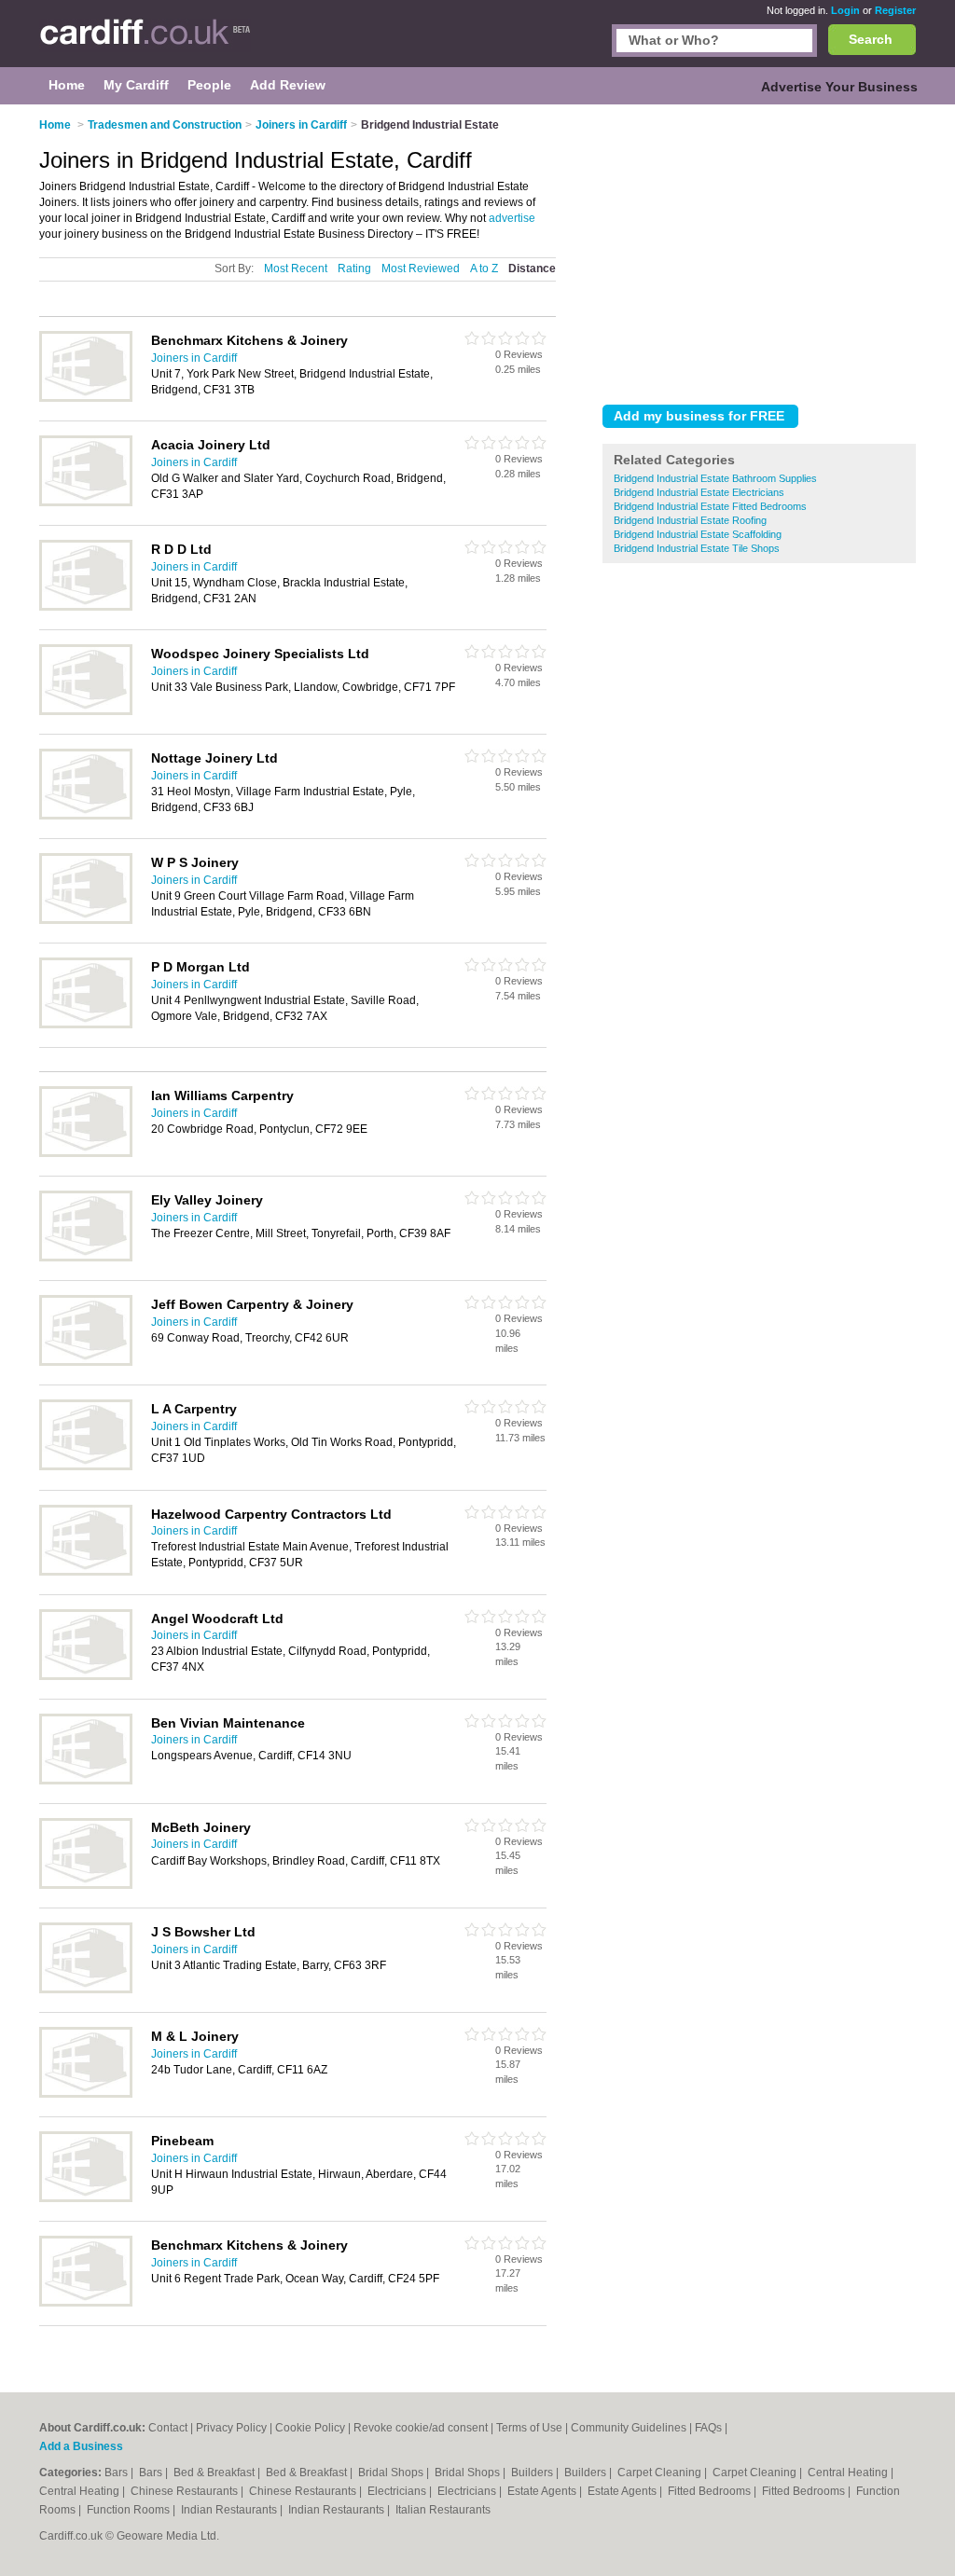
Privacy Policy (231, 2428)
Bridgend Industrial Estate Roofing (690, 520)
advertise (512, 218)
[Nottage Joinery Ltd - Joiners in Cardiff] (86, 816)
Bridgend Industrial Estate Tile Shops (697, 548)
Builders (533, 2473)
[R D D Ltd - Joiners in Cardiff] (86, 607)
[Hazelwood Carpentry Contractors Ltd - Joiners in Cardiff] (86, 1572)
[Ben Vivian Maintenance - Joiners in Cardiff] (86, 1781)
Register (895, 10)
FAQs (708, 2428)
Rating (354, 269)
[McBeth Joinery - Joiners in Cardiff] (86, 1885)
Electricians (398, 2491)
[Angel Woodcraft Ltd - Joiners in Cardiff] (86, 1676)
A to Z (484, 269)
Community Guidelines (629, 2428)
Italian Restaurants (443, 2510)
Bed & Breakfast (215, 2473)
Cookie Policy (310, 2428)
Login (845, 10)
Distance (532, 269)
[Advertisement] (759, 251)
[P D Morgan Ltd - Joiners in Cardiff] (86, 1025)
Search (871, 39)
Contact (168, 2428)
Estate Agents (543, 2491)
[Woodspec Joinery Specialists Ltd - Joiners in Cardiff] (86, 711)
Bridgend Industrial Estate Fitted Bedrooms (710, 506)
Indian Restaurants (230, 2510)
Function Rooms (130, 2510)
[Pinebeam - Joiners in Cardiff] (86, 2198)
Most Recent (296, 269)
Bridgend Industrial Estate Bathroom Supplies (715, 478)
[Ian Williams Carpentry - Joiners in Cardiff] (86, 1153)
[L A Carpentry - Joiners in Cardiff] (86, 1467)
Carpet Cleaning (661, 2473)
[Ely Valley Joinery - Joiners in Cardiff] (86, 1258)
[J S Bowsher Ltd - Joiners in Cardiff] (86, 1990)
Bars (118, 2473)
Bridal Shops (392, 2473)
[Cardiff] (145, 43)
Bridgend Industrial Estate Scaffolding (698, 534)
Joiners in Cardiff (194, 358)
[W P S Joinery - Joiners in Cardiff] (86, 920)
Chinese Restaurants (186, 2491)
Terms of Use (529, 2428)
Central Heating (849, 2473)
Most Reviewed (421, 269)
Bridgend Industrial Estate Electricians (699, 492)
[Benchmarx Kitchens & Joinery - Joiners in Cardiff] (86, 398)
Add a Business (81, 2446)
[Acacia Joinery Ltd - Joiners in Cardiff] (86, 503)
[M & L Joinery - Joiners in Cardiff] (86, 2094)
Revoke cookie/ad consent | (425, 2428)
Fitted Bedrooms (711, 2491)
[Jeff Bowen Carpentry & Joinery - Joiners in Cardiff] (86, 1362)
